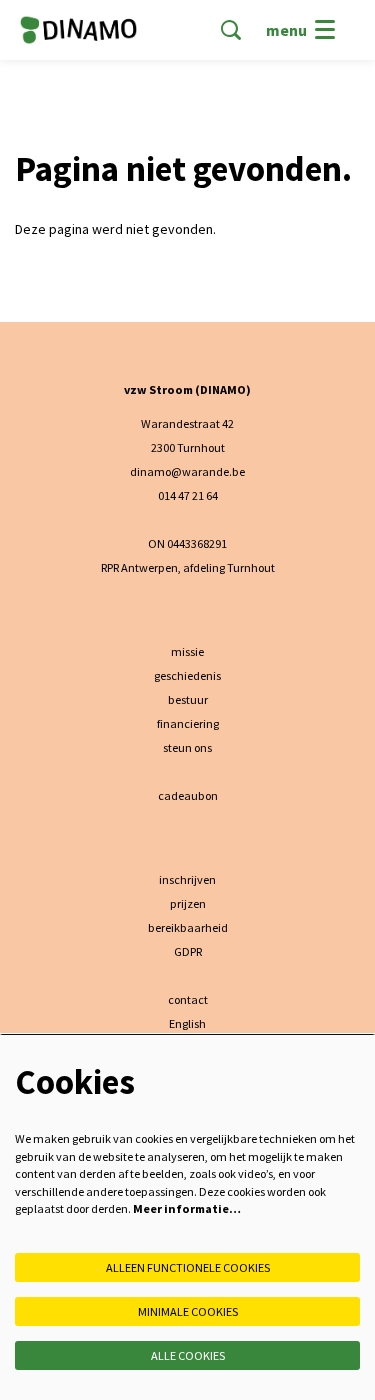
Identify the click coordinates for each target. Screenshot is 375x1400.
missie (187, 651)
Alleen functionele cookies (188, 1267)
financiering (188, 723)
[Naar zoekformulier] (231, 30)
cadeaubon (188, 795)
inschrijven (187, 879)
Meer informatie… (187, 1208)
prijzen (188, 903)
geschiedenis (187, 675)
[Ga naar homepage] (78, 30)
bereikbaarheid (188, 927)
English (187, 1023)
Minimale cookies (188, 1311)
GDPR (188, 951)
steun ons (187, 747)
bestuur (188, 699)
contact (188, 999)
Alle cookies (188, 1355)
